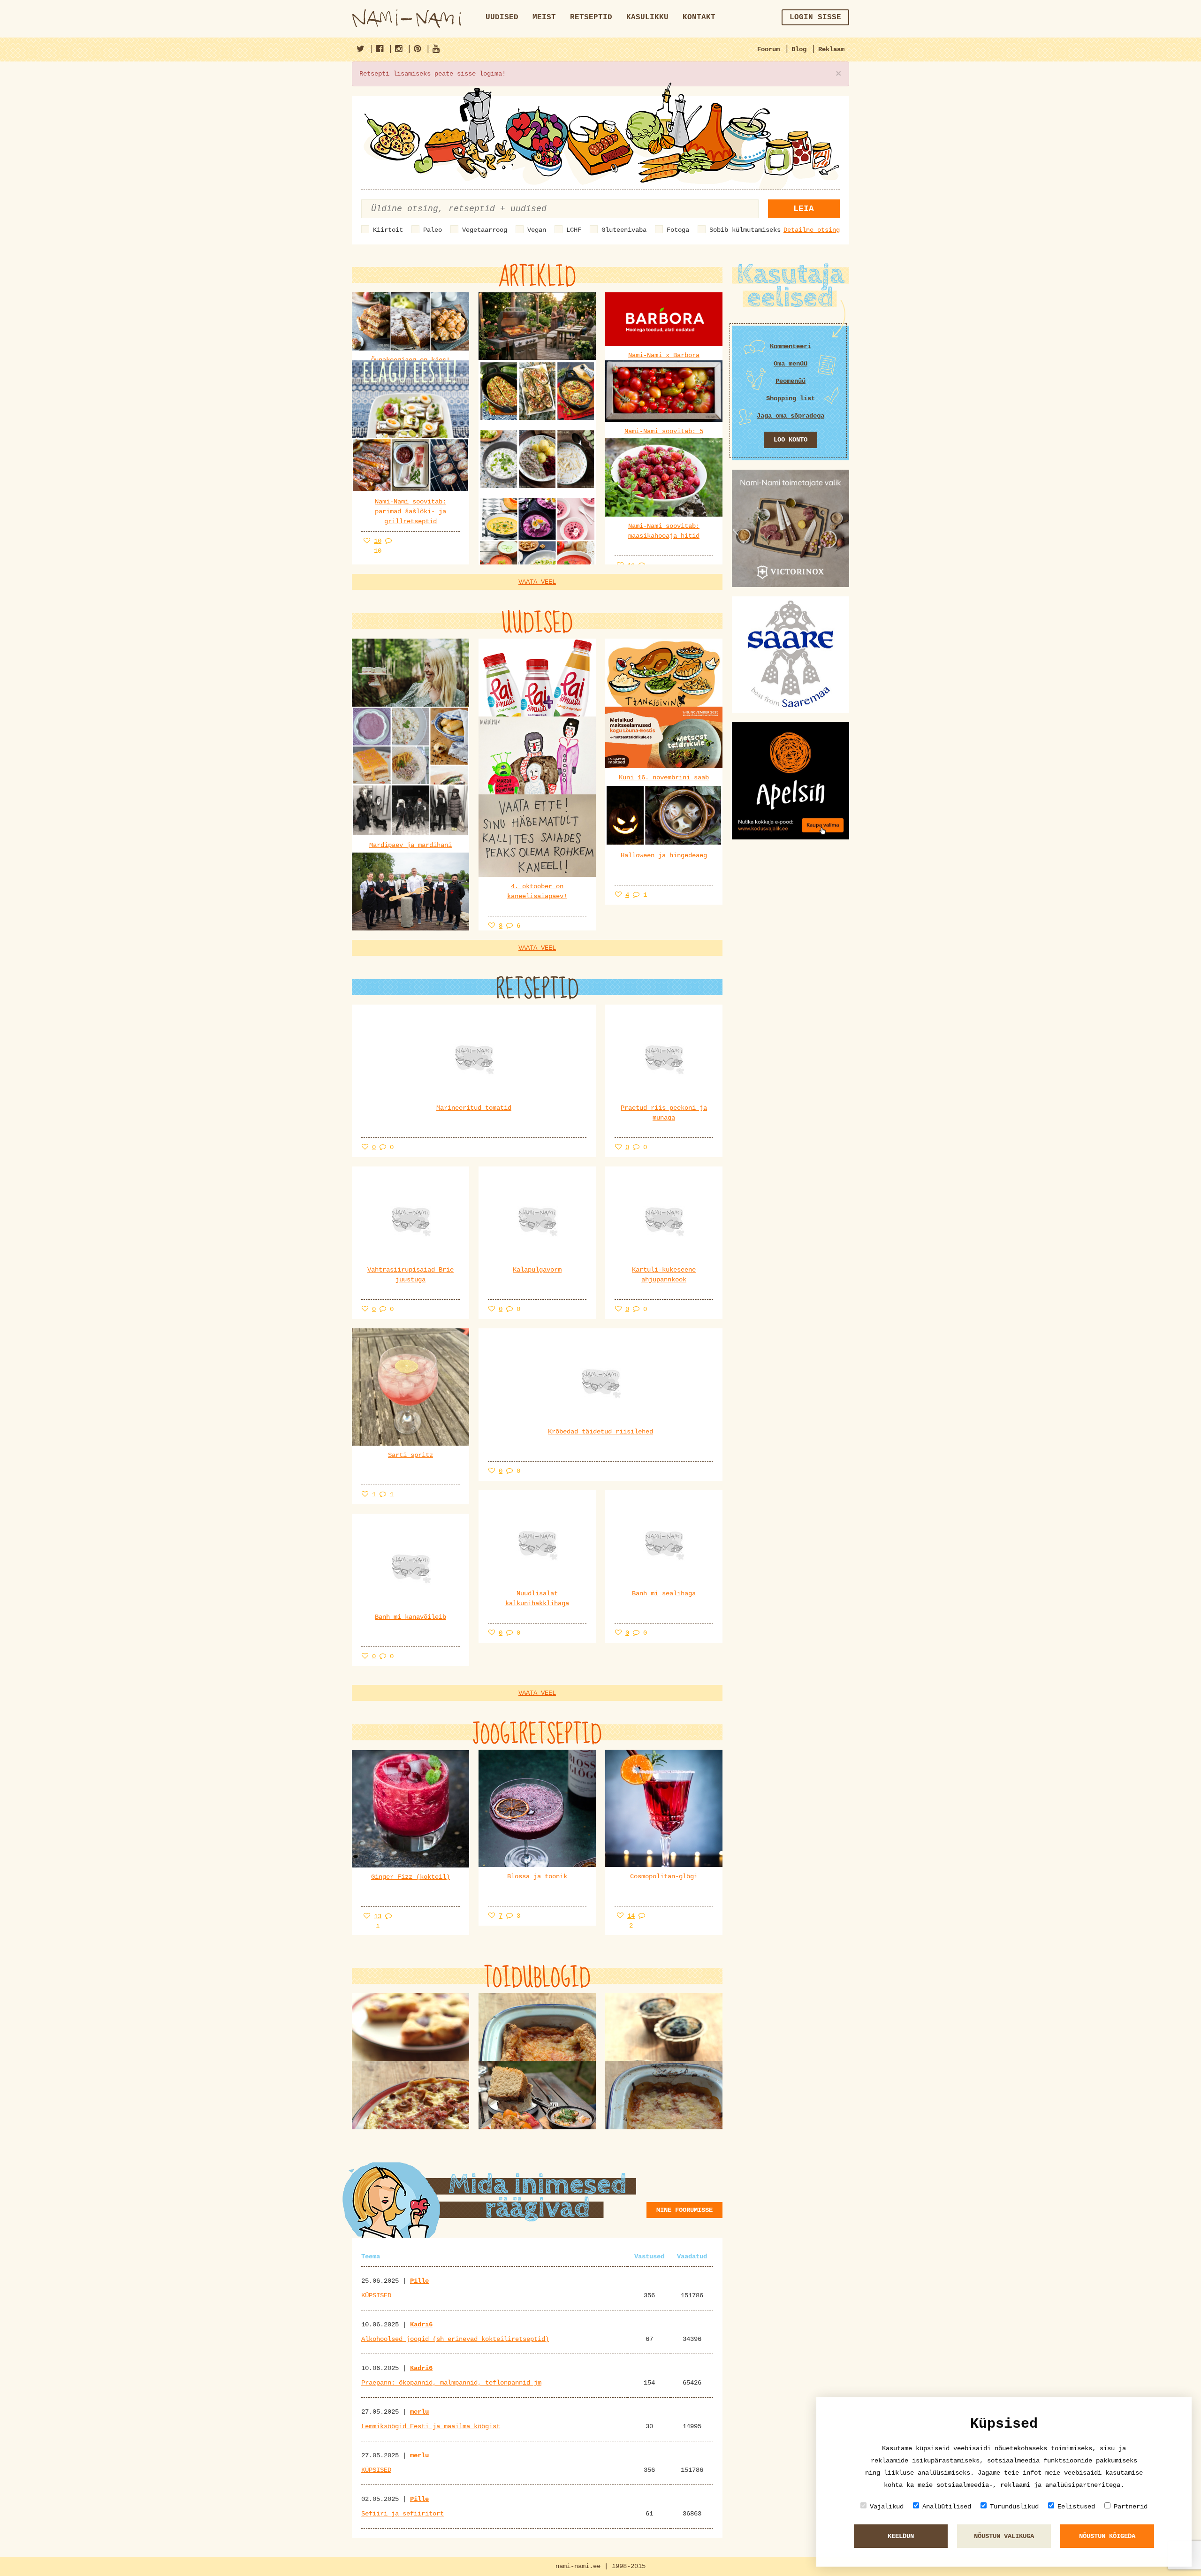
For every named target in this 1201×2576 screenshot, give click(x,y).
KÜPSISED (376, 2295)
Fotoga (678, 230)
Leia (804, 209)
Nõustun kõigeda (1107, 2536)
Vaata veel (537, 582)
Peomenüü (791, 381)
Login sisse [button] (815, 17)
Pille (419, 2281)
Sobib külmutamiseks (745, 230)
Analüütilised (947, 2507)
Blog (799, 49)
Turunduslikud (1014, 2507)
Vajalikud (887, 2507)
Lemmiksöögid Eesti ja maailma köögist (431, 2426)
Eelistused (1076, 2507)
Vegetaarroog (485, 230)
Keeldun (901, 2536)
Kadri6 (421, 2324)
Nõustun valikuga (1004, 2536)
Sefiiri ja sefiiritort (403, 2514)
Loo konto (791, 440)
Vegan (537, 230)
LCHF (574, 230)
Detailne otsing (812, 230)
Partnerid (1131, 2507)
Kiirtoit (388, 230)
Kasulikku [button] (647, 17)
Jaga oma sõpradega (791, 416)
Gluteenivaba (624, 230)
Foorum (768, 49)
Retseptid (591, 17)
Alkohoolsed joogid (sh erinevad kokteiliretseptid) (455, 2339)
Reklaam (831, 49)
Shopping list (791, 398)
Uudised (502, 17)
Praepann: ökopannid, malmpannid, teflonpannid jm (451, 2383)
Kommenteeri (791, 346)
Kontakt (699, 17)
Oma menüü (791, 364)
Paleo (433, 230)
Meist (544, 17)
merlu (419, 2412)
